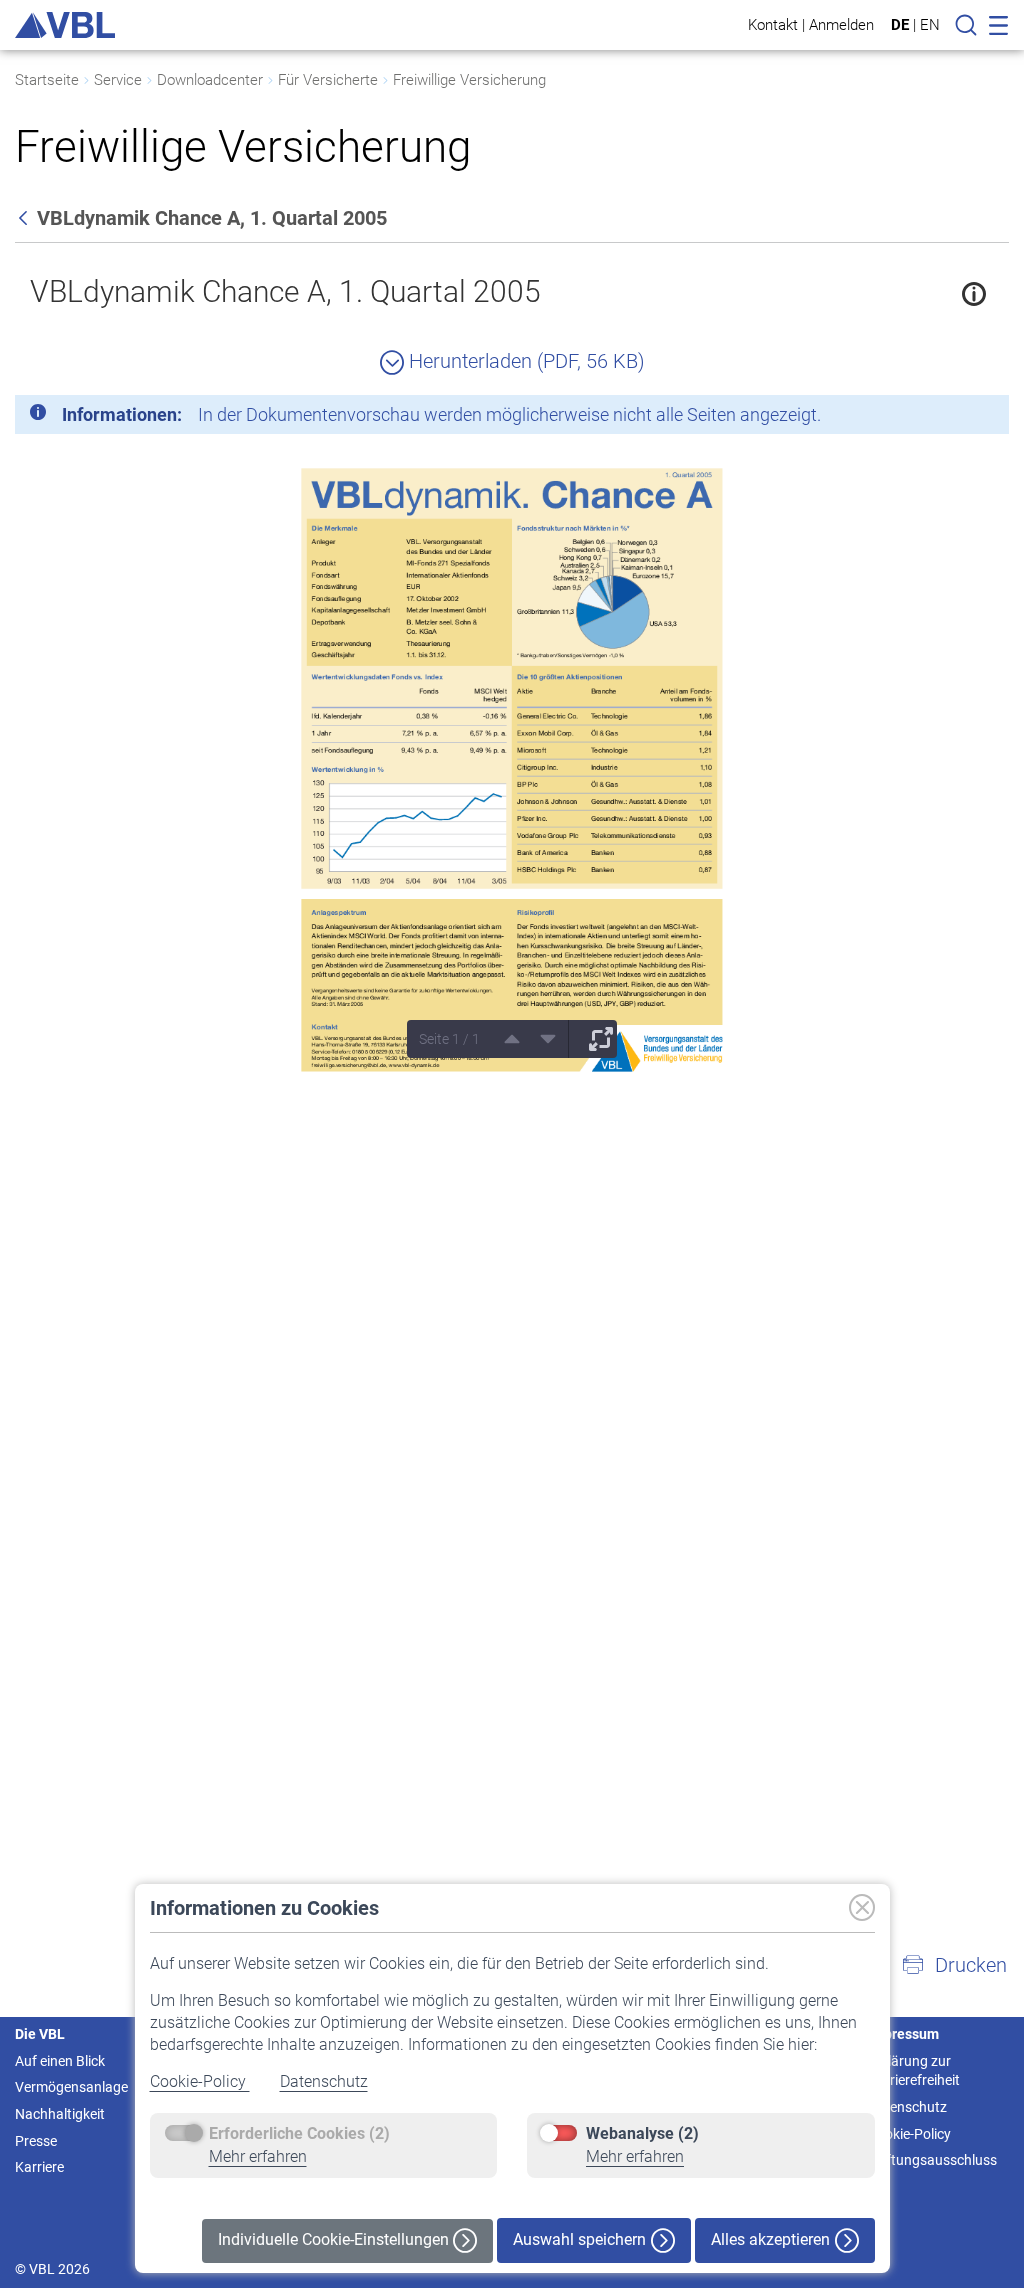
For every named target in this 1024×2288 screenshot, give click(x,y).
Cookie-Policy (200, 2081)
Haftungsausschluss (932, 2160)
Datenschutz (324, 2081)
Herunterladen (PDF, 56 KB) (524, 361)
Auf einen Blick (60, 2061)
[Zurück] (25, 218)
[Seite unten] (541, 1039)
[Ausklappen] (594, 1039)
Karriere (39, 2167)
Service (118, 80)
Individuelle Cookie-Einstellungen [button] (335, 2239)
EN (930, 25)
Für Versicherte (328, 80)
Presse (36, 2141)
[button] (954, 1965)
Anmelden (841, 24)
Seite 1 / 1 (449, 1039)
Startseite (47, 80)
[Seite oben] (505, 1039)
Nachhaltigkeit (60, 2114)
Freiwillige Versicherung (469, 80)
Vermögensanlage (71, 2087)
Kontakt (773, 24)
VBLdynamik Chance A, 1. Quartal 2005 (285, 291)
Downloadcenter (210, 80)
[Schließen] (939, 418)
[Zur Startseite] (65, 25)
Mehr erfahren (258, 2156)
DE (900, 25)
